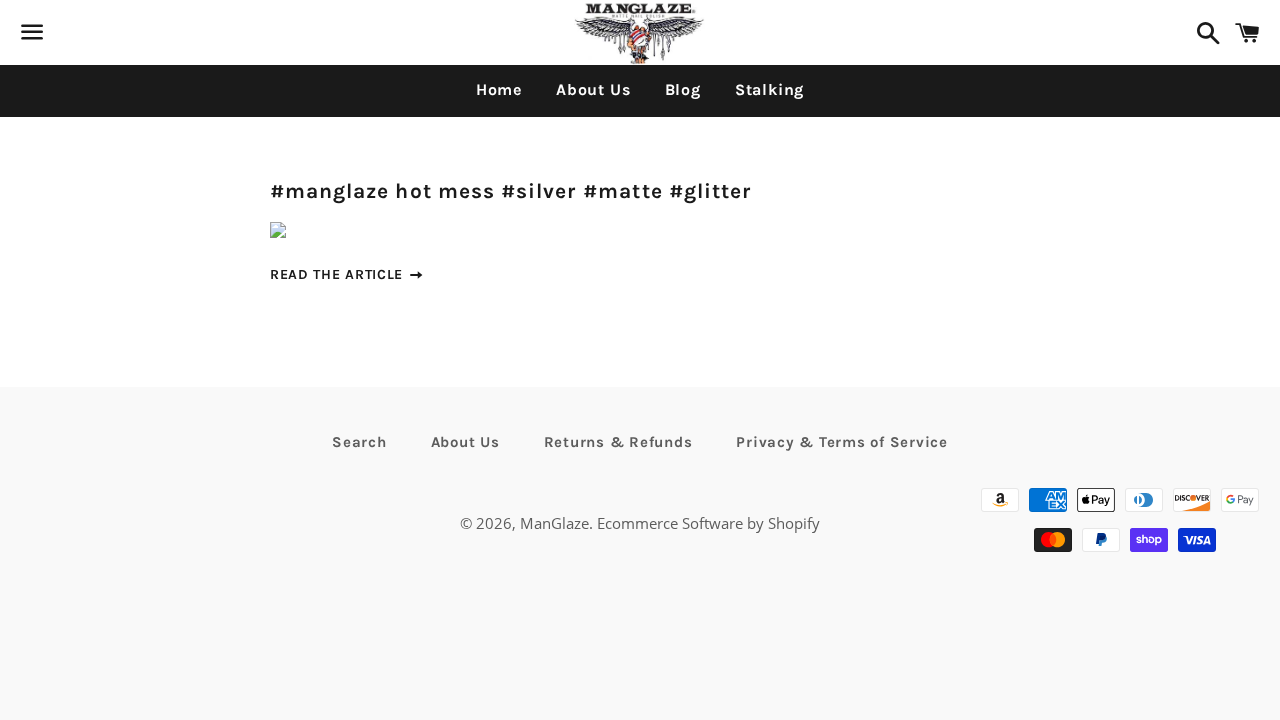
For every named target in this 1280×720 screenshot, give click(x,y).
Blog (683, 89)
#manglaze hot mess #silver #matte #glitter (511, 191)
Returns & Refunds (618, 442)
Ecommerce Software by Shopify (708, 523)
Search (359, 442)
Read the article (339, 274)
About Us (593, 89)
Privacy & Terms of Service (842, 442)
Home (499, 89)
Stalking (769, 89)
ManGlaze (554, 523)
